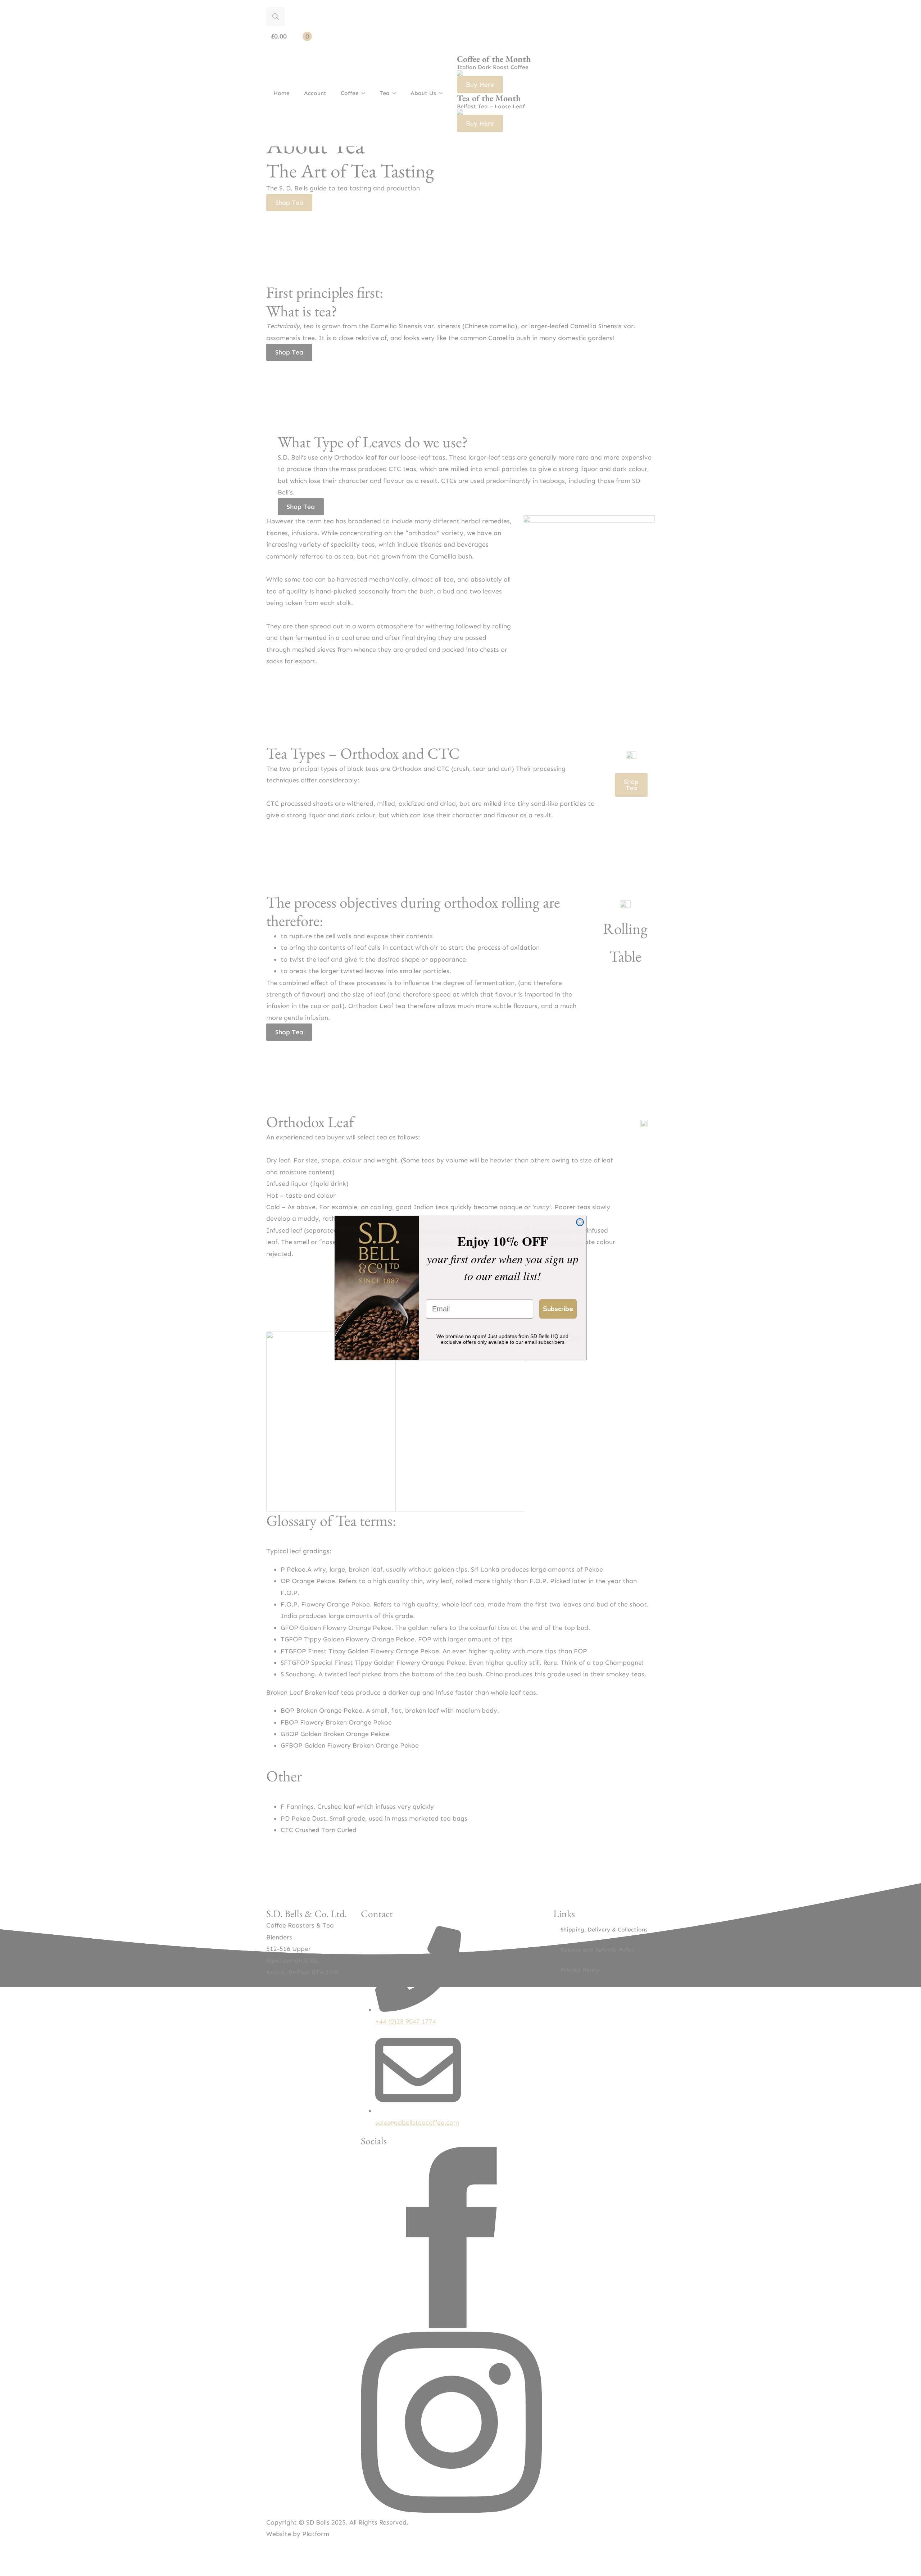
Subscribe (558, 1309)
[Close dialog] (580, 1222)
